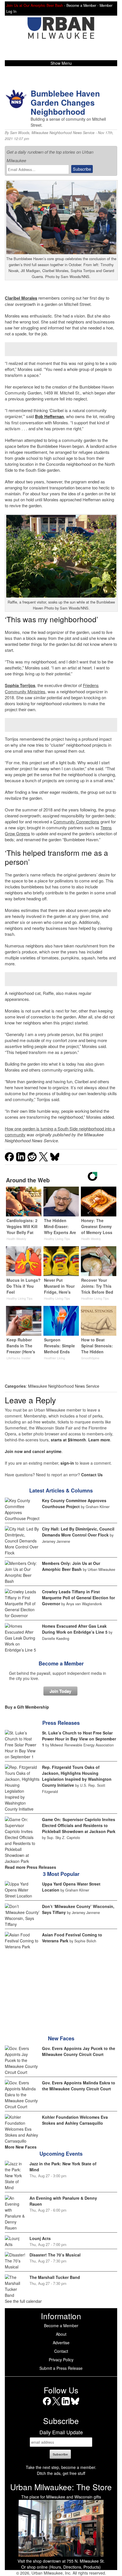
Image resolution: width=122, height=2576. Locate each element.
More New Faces (21, 2147)
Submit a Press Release (61, 2368)
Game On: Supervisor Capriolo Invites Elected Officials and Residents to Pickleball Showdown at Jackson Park (79, 1825)
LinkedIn (66, 2405)
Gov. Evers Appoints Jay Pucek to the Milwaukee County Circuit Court (79, 2051)
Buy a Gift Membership (27, 1707)
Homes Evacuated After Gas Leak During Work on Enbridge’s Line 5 (75, 1629)
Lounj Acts (40, 2238)
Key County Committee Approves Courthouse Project (74, 1503)
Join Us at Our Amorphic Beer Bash (35, 5)
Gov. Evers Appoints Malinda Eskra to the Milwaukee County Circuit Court (79, 2086)
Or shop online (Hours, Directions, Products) (61, 2567)
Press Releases (61, 1723)
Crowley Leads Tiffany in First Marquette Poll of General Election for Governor (78, 1598)
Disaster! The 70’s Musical (55, 2255)
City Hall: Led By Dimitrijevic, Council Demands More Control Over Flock (78, 1532)
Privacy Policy (61, 2360)
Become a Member (61, 1663)
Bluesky (75, 2405)
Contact (61, 2351)
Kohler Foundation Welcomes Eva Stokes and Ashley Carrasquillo (75, 2120)
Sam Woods (20, 133)
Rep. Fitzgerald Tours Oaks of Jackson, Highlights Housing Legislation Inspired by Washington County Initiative (77, 1776)
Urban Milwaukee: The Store (61, 2487)
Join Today (60, 1691)
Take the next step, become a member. (61, 2467)
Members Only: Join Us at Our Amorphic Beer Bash (71, 1566)
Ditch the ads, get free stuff (61, 2473)
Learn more (99, 1440)
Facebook (47, 2405)
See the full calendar (23, 2301)
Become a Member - (83, 5)
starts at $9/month (68, 1440)
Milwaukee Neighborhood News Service (63, 133)
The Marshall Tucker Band (55, 2277)
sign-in (67, 1463)
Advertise (61, 2343)
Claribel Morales (21, 298)
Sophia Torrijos (20, 685)
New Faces (61, 2038)
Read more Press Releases (30, 1867)
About (61, 2334)
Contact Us (92, 1475)
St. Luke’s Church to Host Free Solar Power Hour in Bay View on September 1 (79, 1739)
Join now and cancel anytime (33, 1451)
